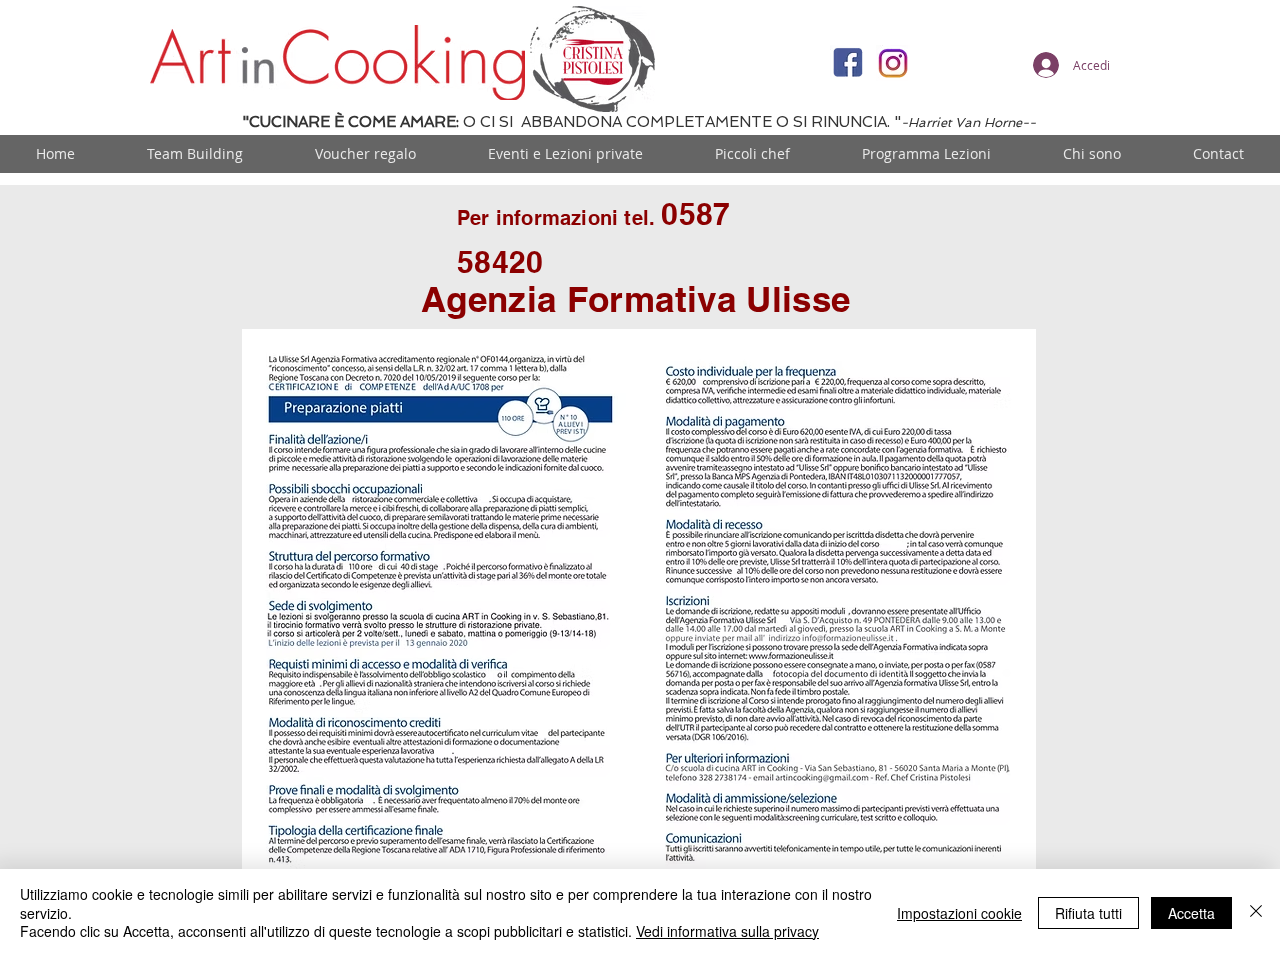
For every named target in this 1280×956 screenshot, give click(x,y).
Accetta (1191, 913)
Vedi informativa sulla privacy (727, 931)
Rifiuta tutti (1088, 913)
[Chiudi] (1256, 912)
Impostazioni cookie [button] (959, 913)
